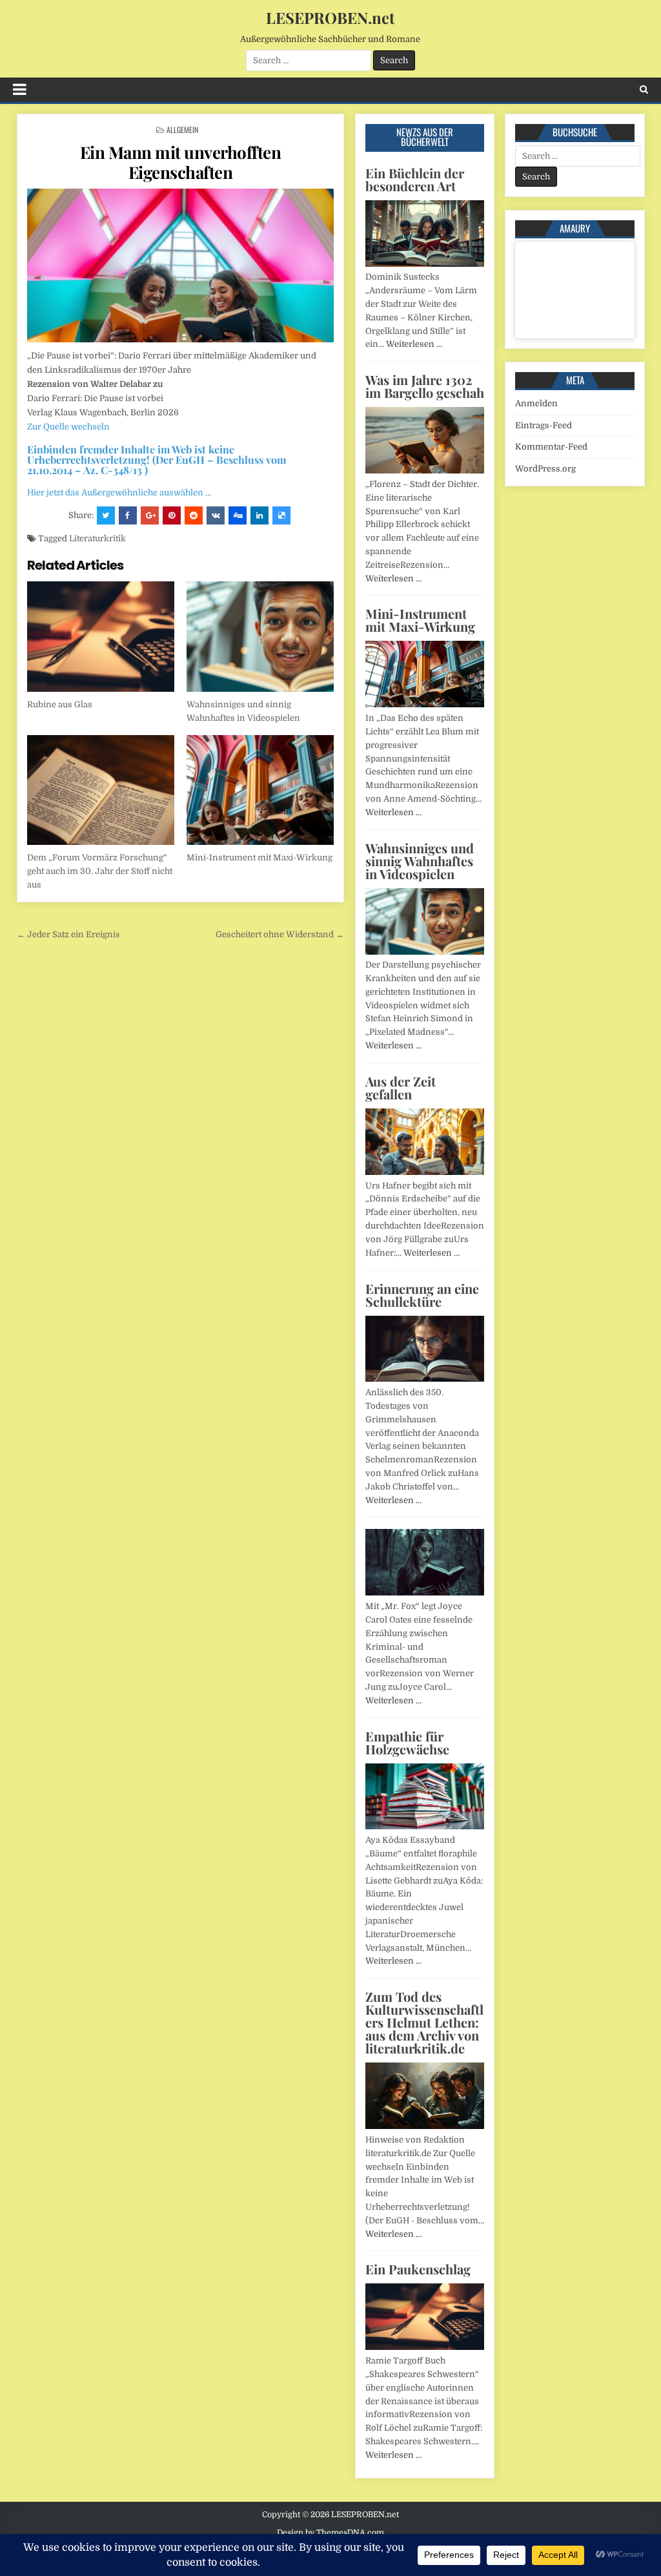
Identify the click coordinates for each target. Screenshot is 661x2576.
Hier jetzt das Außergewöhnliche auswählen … (119, 493)
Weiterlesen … (414, 344)
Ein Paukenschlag (418, 2269)
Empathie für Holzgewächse (407, 1742)
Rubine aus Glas (60, 704)
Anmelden (536, 403)
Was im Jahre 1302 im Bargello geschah (425, 386)
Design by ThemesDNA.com (330, 2533)
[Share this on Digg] (238, 515)
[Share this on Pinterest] (172, 515)
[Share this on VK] (216, 515)
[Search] (644, 89)
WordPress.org (545, 469)
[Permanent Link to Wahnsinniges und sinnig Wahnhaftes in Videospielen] (260, 637)
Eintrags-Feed (544, 425)
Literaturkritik (97, 538)
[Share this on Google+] (150, 515)
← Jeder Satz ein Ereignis (68, 934)
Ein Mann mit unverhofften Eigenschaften (181, 162)
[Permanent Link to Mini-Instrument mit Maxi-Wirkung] (260, 790)
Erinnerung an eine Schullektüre (422, 1295)
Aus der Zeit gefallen (401, 1087)
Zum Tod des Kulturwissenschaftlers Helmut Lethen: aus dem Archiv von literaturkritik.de (424, 2022)
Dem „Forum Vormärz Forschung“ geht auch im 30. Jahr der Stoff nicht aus (100, 871)
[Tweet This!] (106, 515)
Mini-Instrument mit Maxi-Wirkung (259, 857)
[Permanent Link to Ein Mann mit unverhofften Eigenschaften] (180, 265)
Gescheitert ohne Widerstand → (280, 934)
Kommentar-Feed (551, 447)
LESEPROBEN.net (330, 17)
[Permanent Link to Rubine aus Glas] (101, 637)
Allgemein (182, 130)
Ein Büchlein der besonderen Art (415, 179)
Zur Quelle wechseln (68, 427)
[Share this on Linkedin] (259, 515)
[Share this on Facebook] (128, 515)
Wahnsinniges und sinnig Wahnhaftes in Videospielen (420, 861)
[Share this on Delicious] (281, 515)
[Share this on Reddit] (194, 515)
